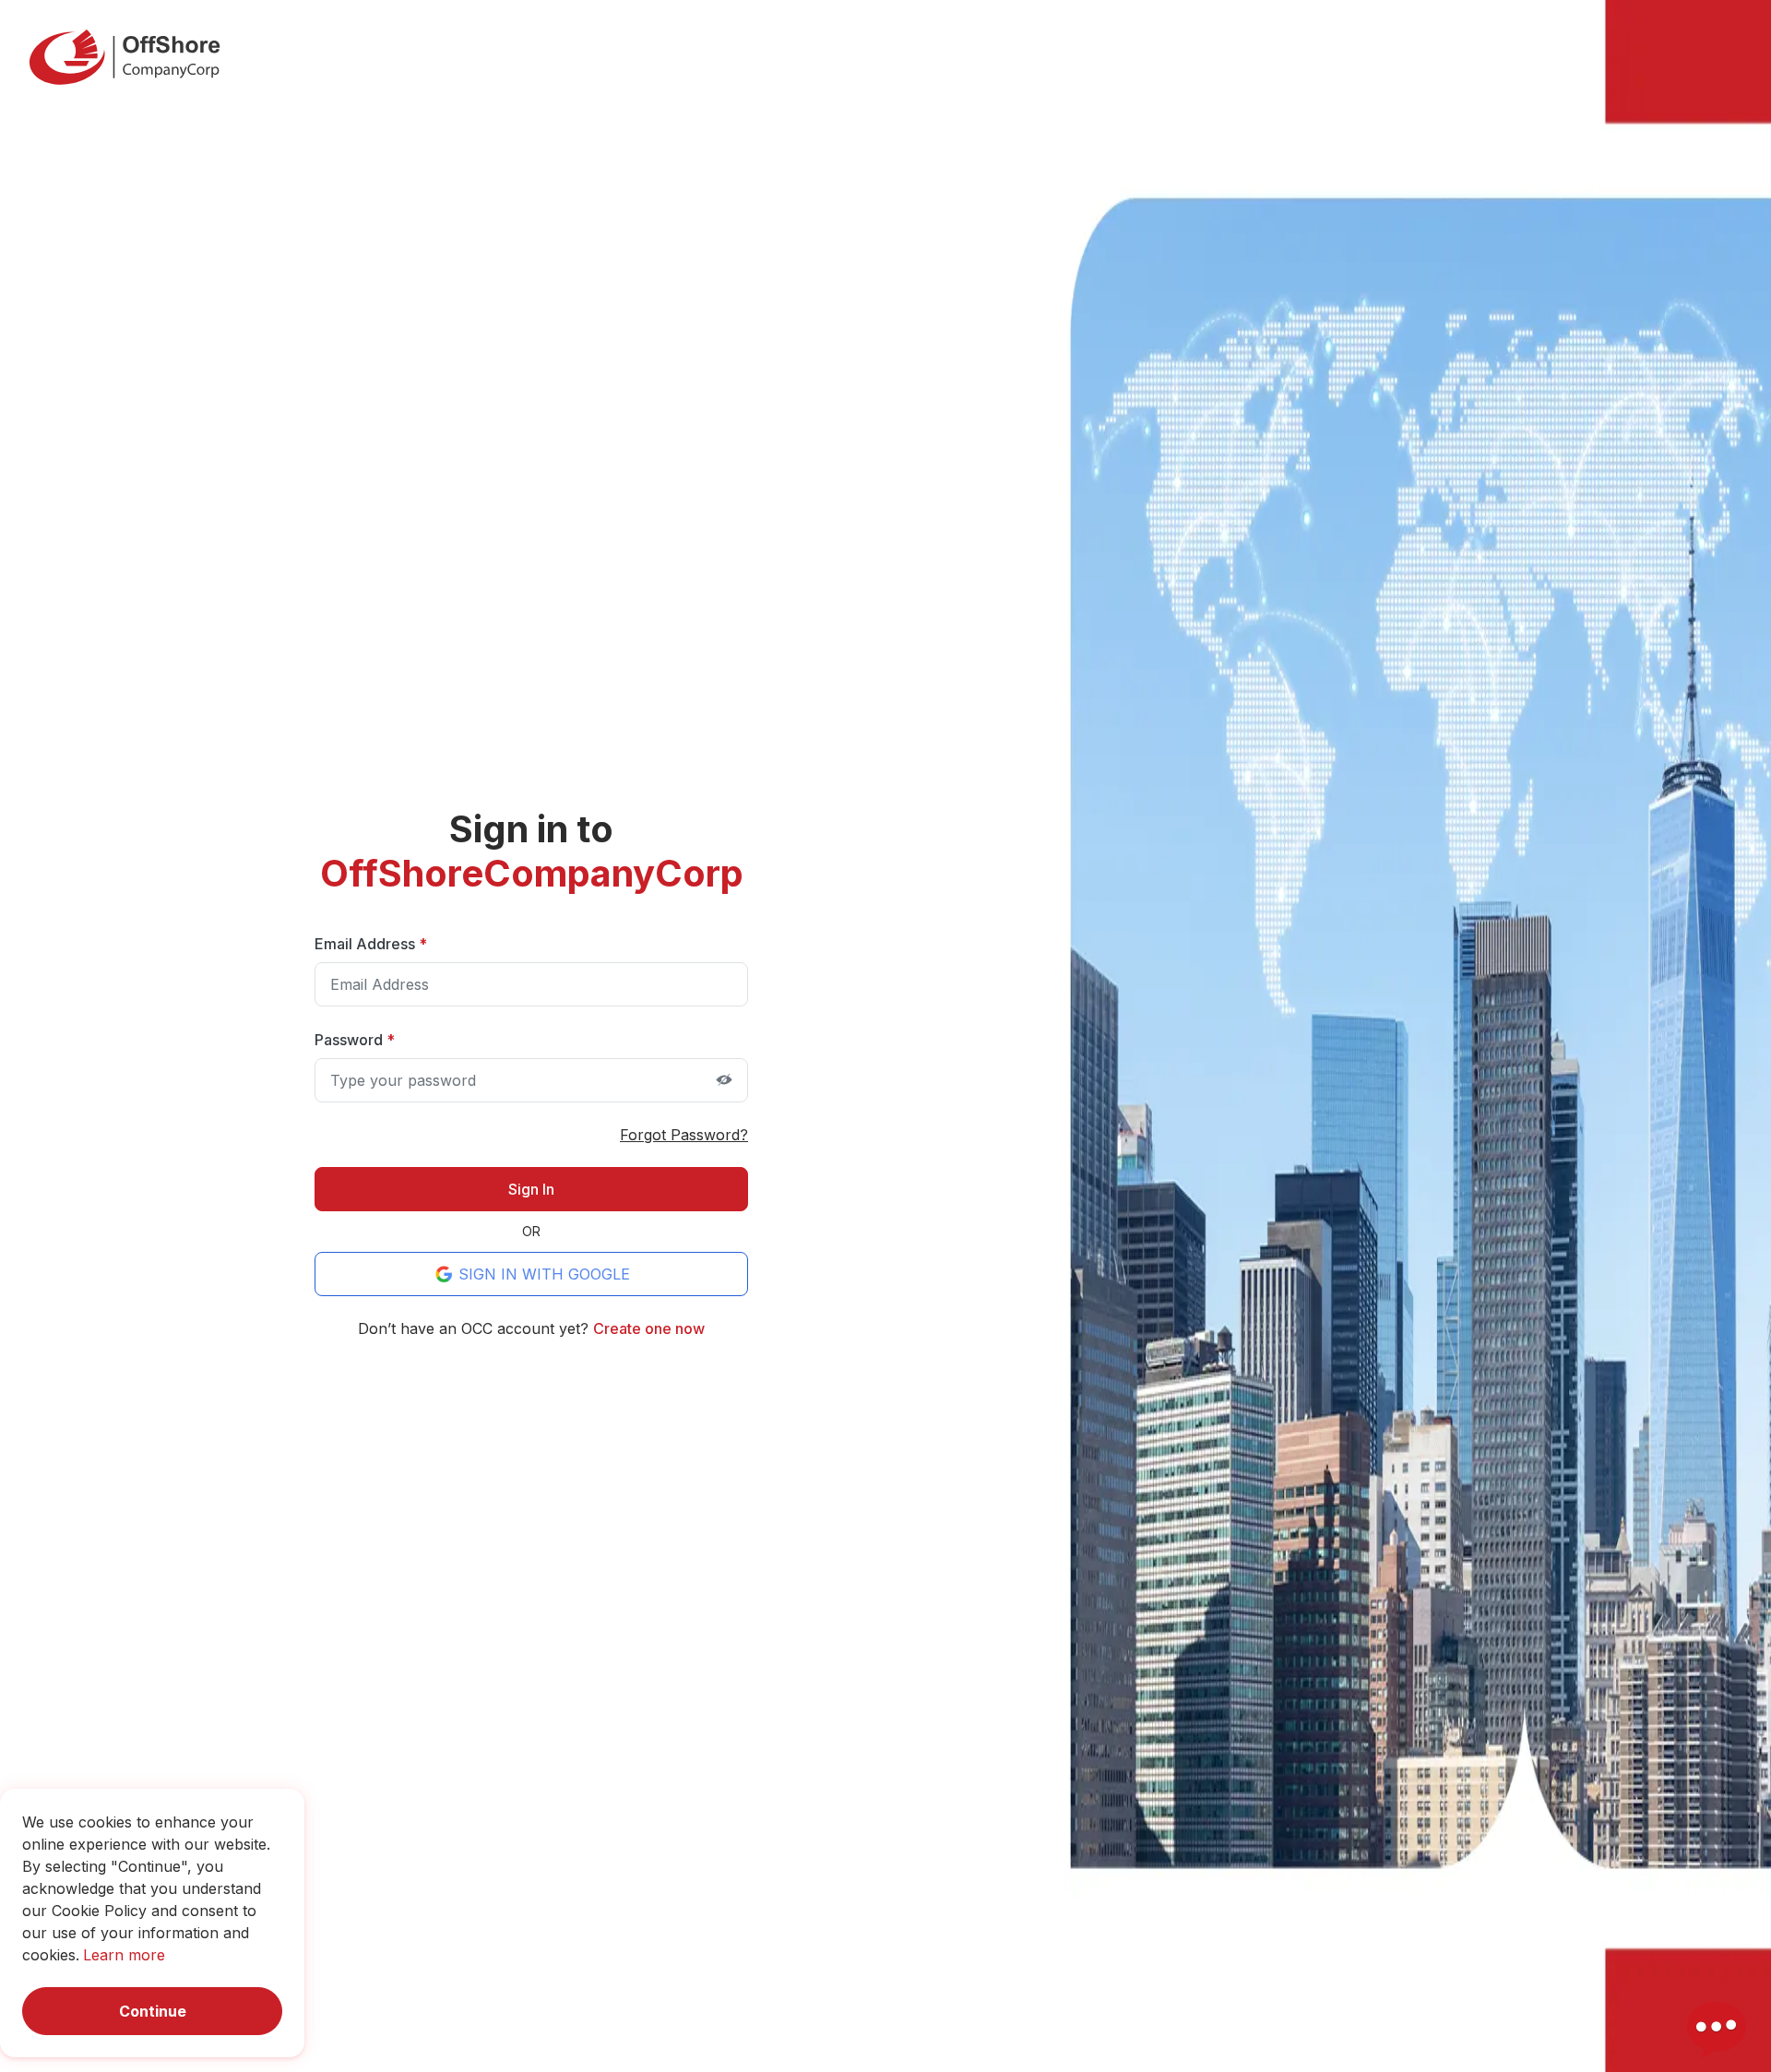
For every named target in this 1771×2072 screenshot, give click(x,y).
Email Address (371, 944)
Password (355, 1040)
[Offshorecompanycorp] (125, 57)
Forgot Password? (684, 1135)
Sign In (531, 1189)
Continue (153, 2011)
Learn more (124, 1955)
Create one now (649, 1328)
